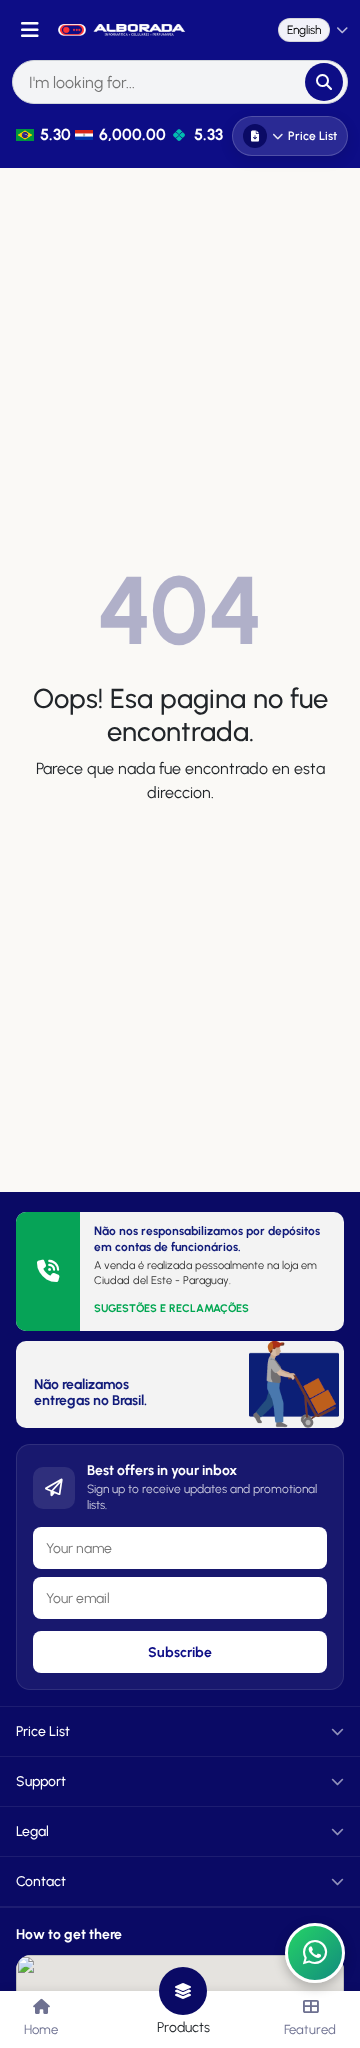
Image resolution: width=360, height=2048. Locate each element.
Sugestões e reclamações (171, 1308)
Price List (312, 136)
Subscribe (180, 1652)
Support (41, 1781)
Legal (32, 1831)
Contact (41, 1881)
